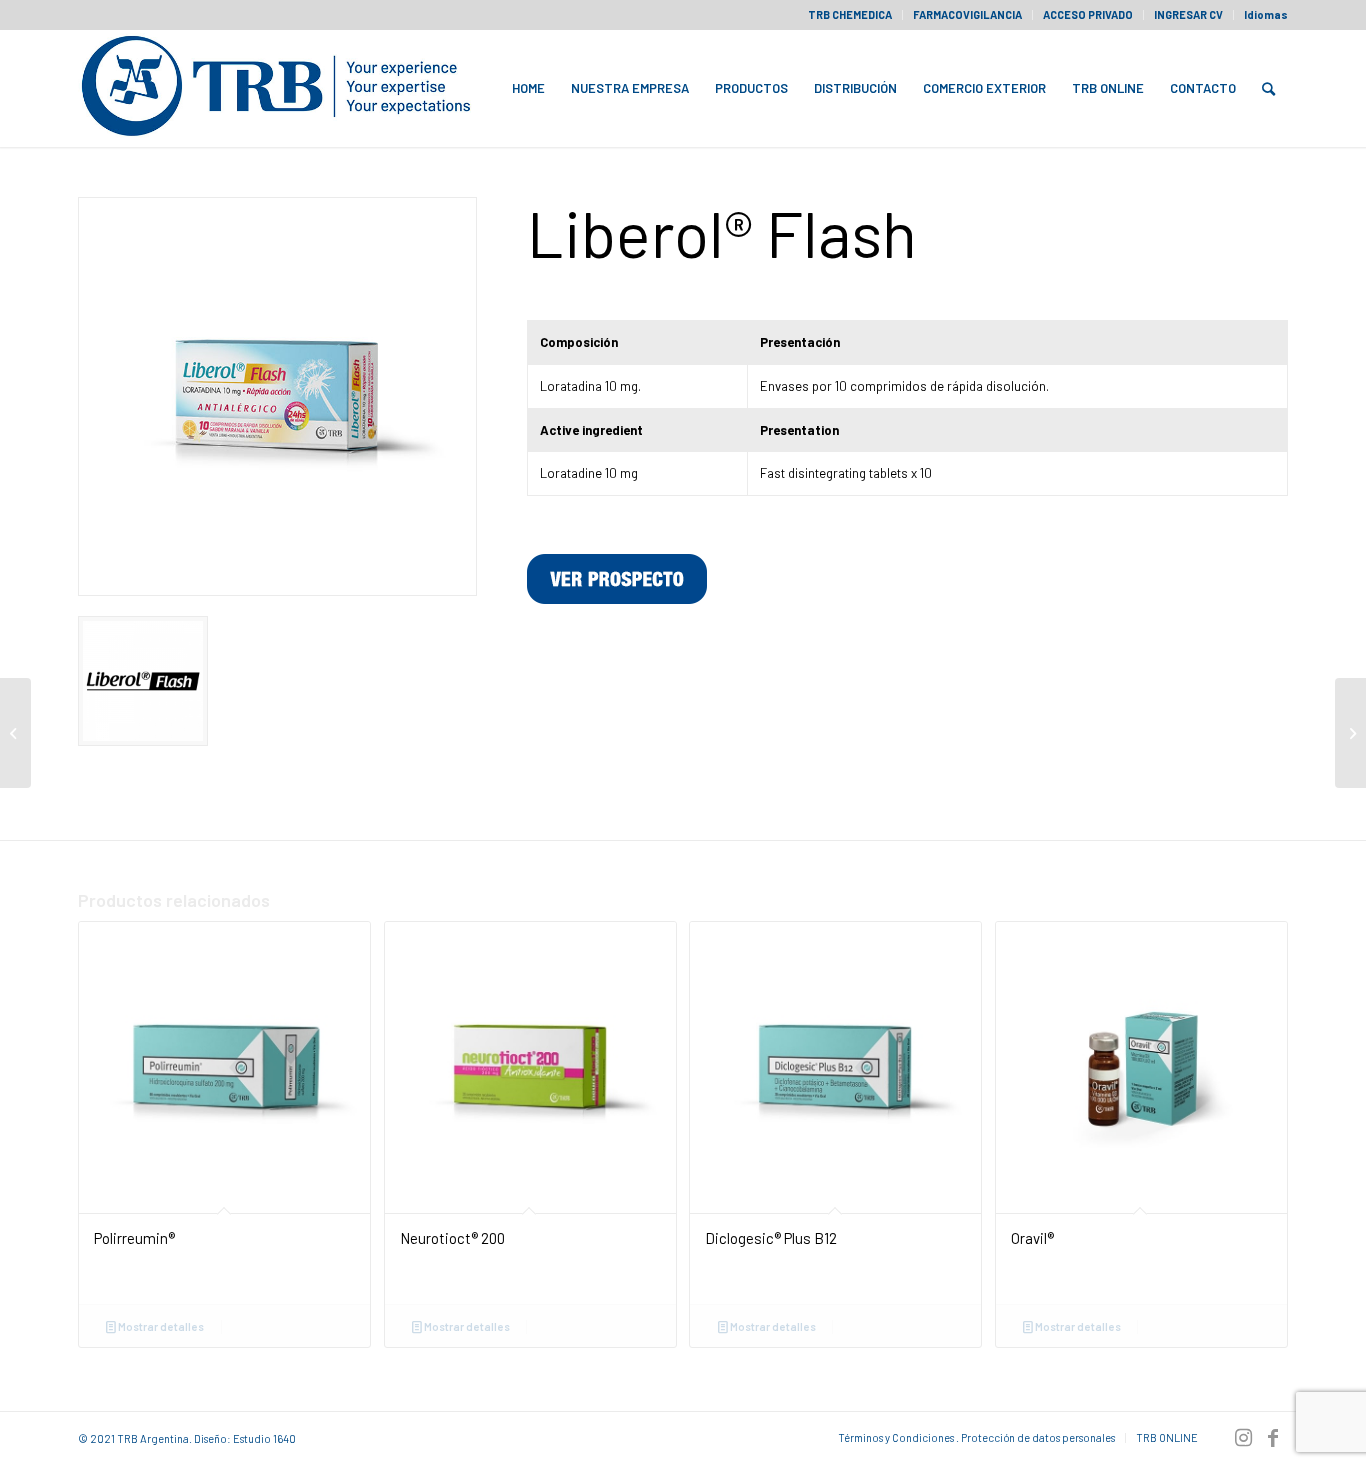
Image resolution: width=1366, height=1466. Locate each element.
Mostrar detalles (160, 1326)
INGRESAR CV (1188, 14)
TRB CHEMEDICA (850, 14)
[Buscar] (1268, 88)
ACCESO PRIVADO (1088, 14)
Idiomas (1266, 14)
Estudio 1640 (264, 1438)
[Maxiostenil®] (1350, 733)
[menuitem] (850, 15)
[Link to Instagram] (1243, 1437)
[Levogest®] (15, 733)
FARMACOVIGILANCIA (967, 14)
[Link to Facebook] (1273, 1437)
